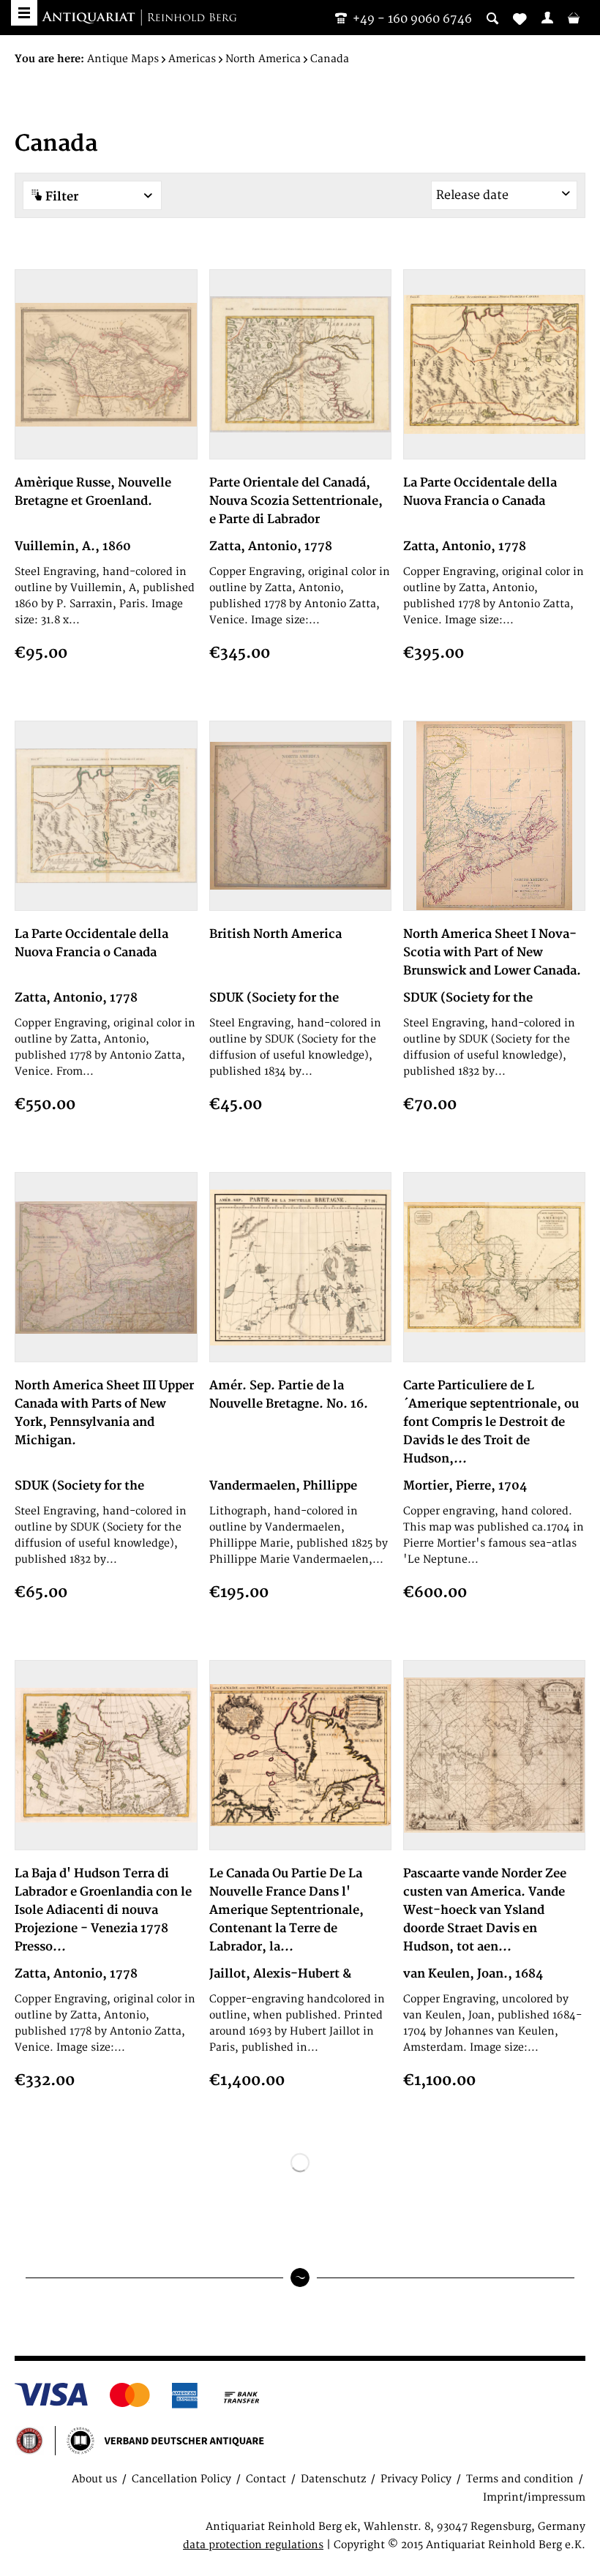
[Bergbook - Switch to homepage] (139, 18)
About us (94, 2479)
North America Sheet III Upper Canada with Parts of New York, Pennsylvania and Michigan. (104, 1413)
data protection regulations (253, 2545)
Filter (60, 197)
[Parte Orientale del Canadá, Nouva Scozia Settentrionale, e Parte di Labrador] (300, 364)
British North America (275, 934)
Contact (266, 2479)
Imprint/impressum (534, 2497)
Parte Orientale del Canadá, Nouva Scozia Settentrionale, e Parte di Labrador (296, 501)
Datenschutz (333, 2479)
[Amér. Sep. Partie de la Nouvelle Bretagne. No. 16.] (300, 1267)
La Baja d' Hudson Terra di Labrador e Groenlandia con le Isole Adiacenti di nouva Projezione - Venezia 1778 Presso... (103, 1910)
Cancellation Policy (181, 2479)
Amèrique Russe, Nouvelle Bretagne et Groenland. (93, 492)
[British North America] (300, 816)
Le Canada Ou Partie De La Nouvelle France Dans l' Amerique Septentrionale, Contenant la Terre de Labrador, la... (286, 1910)
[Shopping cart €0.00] (574, 18)
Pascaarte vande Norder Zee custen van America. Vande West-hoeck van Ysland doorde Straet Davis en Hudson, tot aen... (485, 1910)
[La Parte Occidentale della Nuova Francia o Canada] (494, 364)
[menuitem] (547, 18)
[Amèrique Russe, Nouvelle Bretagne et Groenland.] (106, 364)
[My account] (547, 18)
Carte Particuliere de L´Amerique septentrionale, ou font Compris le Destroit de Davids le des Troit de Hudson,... (491, 1422)
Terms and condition (520, 2479)
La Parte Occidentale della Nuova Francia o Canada (480, 492)
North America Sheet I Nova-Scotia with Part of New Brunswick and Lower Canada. (492, 953)
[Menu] (24, 13)
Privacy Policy (416, 2479)
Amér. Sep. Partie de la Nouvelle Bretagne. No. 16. (289, 1395)
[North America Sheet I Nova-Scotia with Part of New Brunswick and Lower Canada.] (494, 816)
